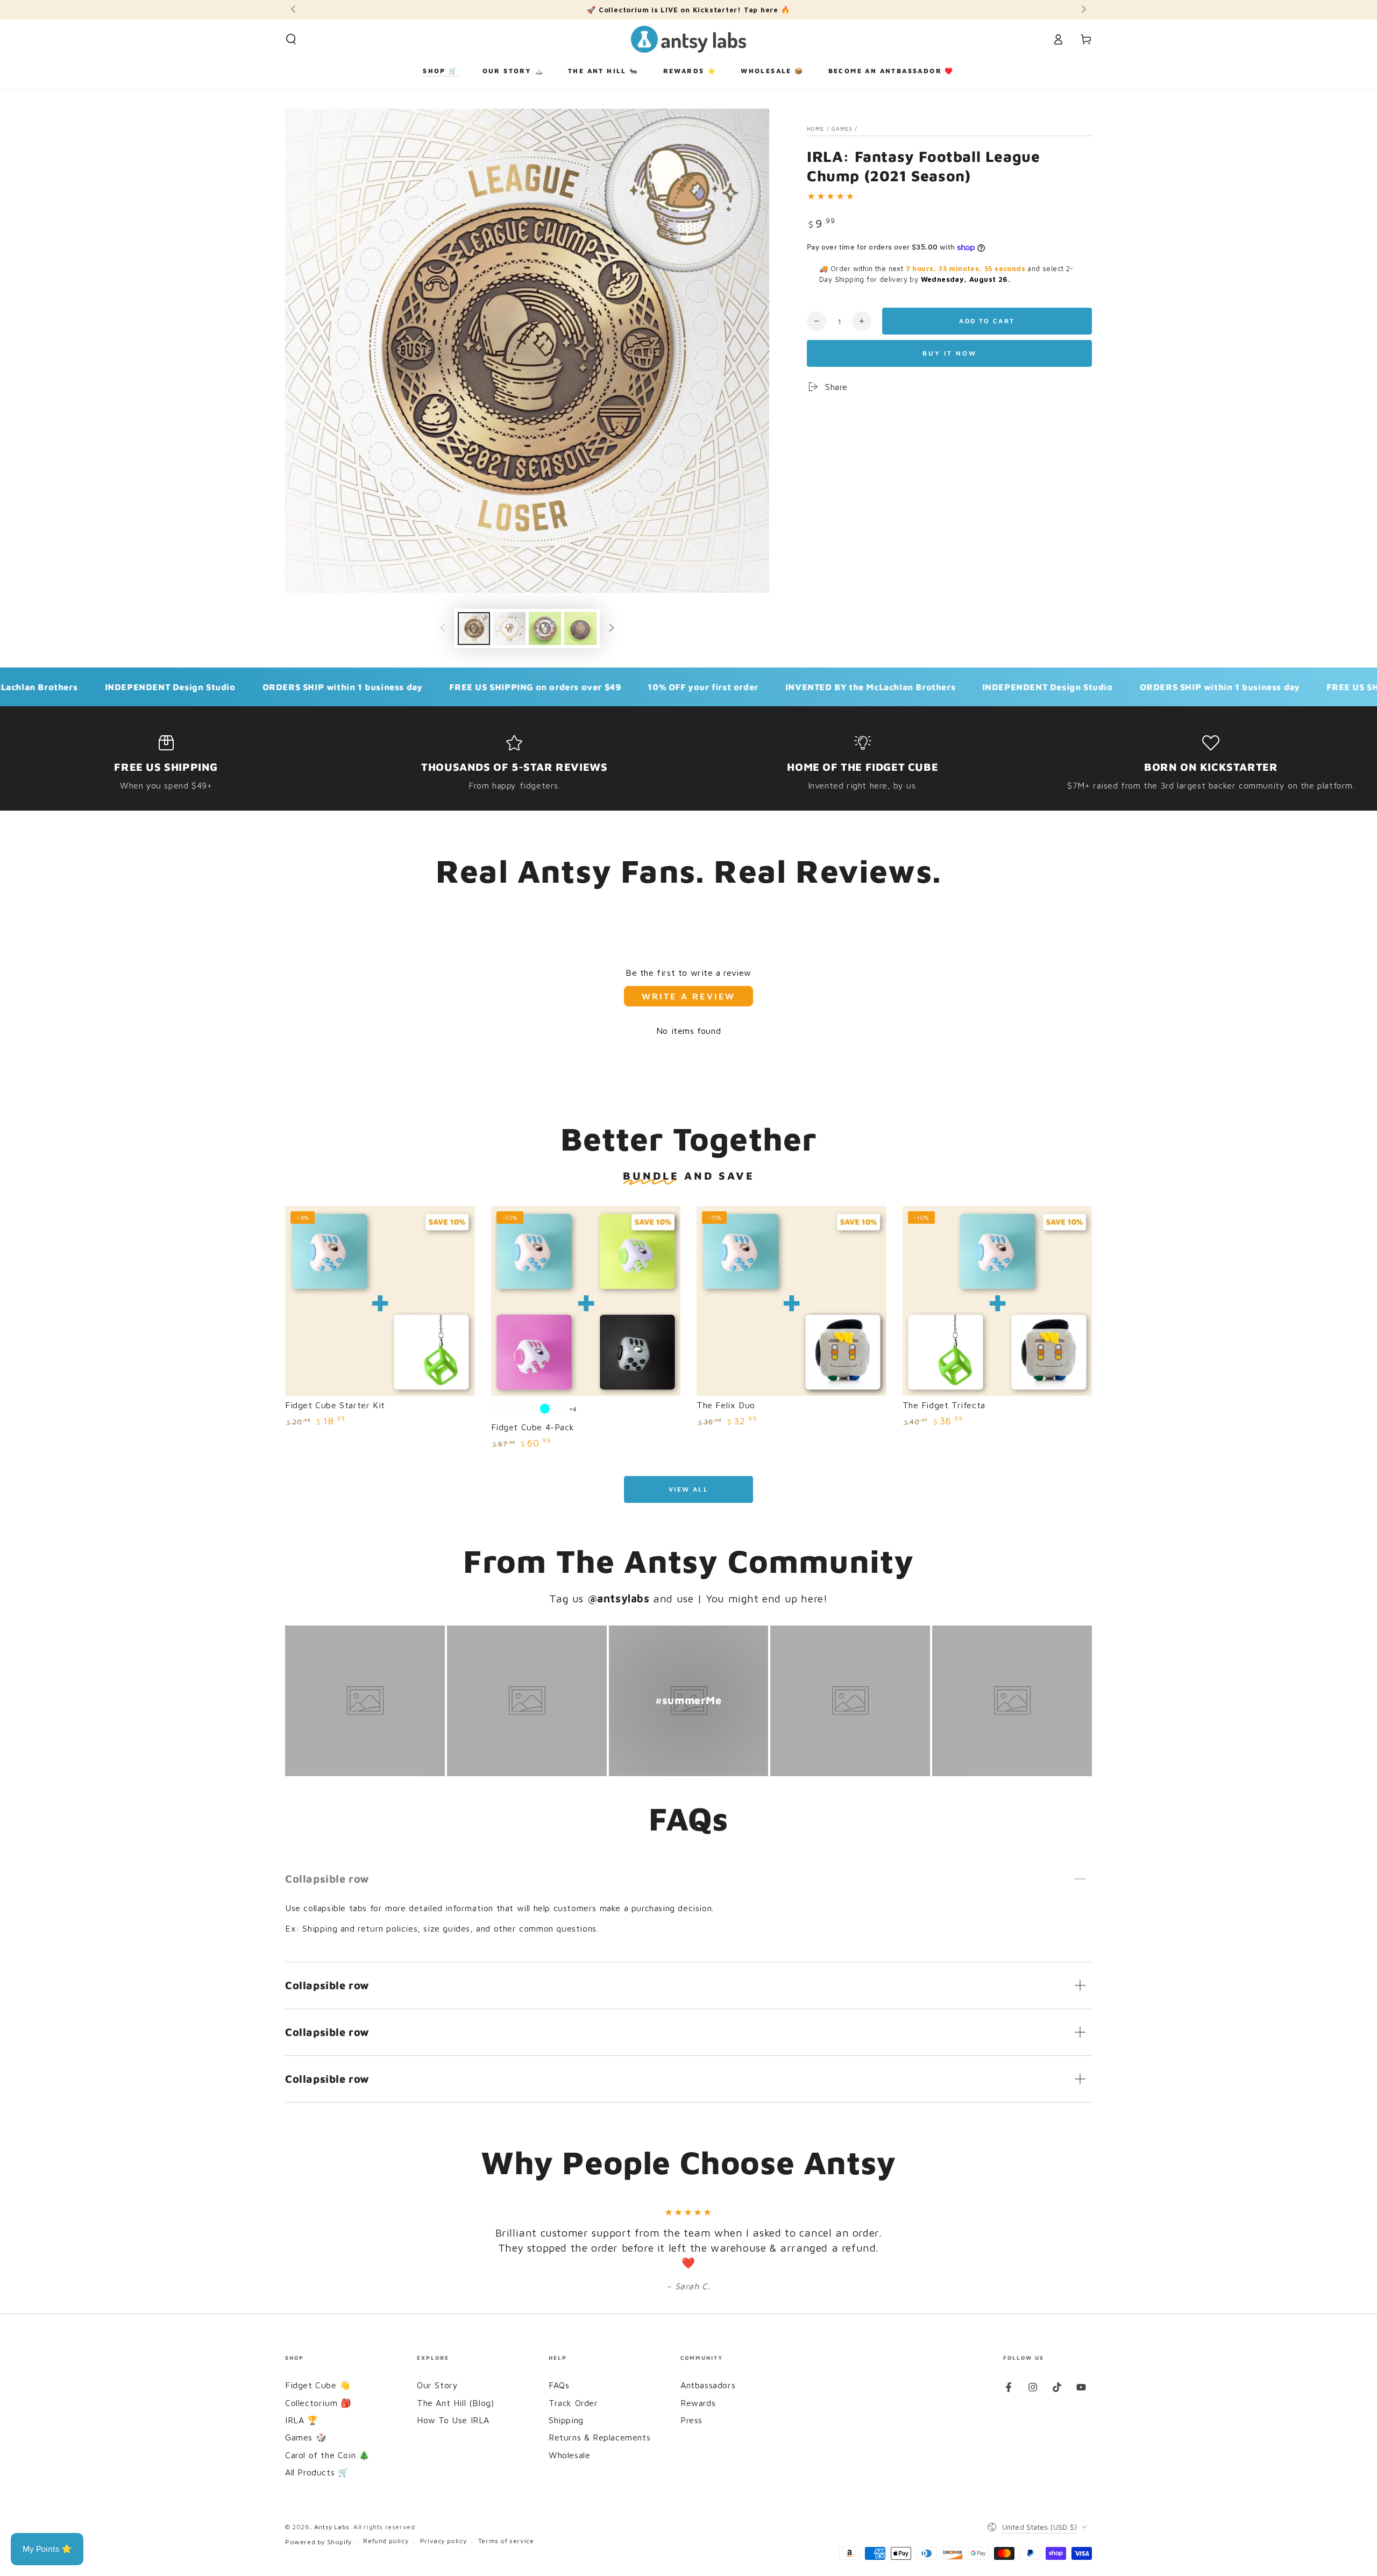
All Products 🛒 (317, 2472)
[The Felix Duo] (792, 1301)
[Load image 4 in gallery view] (580, 629)
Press (691, 2420)
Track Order (573, 2403)
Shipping (566, 2420)
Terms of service (506, 2541)
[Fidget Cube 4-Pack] (586, 1301)
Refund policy (386, 2541)
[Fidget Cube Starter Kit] (380, 1301)
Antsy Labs (332, 2527)
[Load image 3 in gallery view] (545, 629)
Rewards (698, 2403)
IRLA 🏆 (302, 2420)
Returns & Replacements (599, 2437)
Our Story (437, 2385)
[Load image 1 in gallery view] (474, 629)
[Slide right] (1083, 10)
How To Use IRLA (453, 2420)
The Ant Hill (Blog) (455, 2403)
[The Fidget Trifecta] (998, 1301)
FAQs (559, 2385)
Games (842, 129)
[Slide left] (294, 10)
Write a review (689, 996)
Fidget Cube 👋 (318, 2385)
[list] (688, 763)
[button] (291, 39)
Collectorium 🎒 (318, 2403)
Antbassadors (708, 2385)
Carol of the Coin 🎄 (327, 2455)
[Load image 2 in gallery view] (509, 629)
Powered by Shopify (318, 2542)
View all (688, 1489)
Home (815, 129)
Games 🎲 (306, 2437)
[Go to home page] (688, 39)
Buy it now (950, 353)
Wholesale (569, 2455)
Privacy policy (443, 2541)
